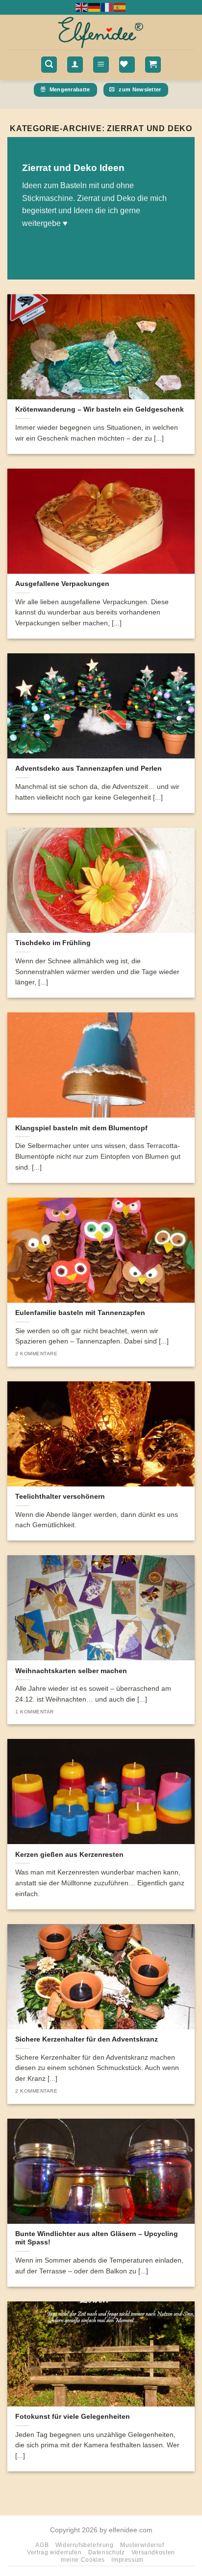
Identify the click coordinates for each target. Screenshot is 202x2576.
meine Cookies (83, 2560)
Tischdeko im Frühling (53, 943)
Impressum (127, 2560)
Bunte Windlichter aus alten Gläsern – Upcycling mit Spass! (97, 2238)
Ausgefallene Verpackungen (62, 584)
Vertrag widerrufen (54, 2552)
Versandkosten (153, 2552)
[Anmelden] (75, 65)
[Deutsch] (95, 7)
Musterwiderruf (142, 2545)
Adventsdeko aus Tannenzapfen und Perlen (88, 769)
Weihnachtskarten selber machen (71, 1671)
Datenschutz (107, 2552)
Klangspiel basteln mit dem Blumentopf (81, 1128)
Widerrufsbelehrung (85, 2545)
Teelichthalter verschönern (60, 1497)
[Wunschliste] (127, 65)
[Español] (120, 7)
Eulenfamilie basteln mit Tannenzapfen (80, 1313)
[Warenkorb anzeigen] (153, 65)
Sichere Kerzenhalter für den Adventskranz (87, 2039)
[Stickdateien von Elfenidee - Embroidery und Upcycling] (101, 32)
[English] (82, 7)
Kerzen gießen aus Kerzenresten (69, 1855)
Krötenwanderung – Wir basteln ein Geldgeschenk (100, 409)
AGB (42, 2545)
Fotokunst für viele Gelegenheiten (73, 2417)
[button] (49, 65)
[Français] (107, 7)
